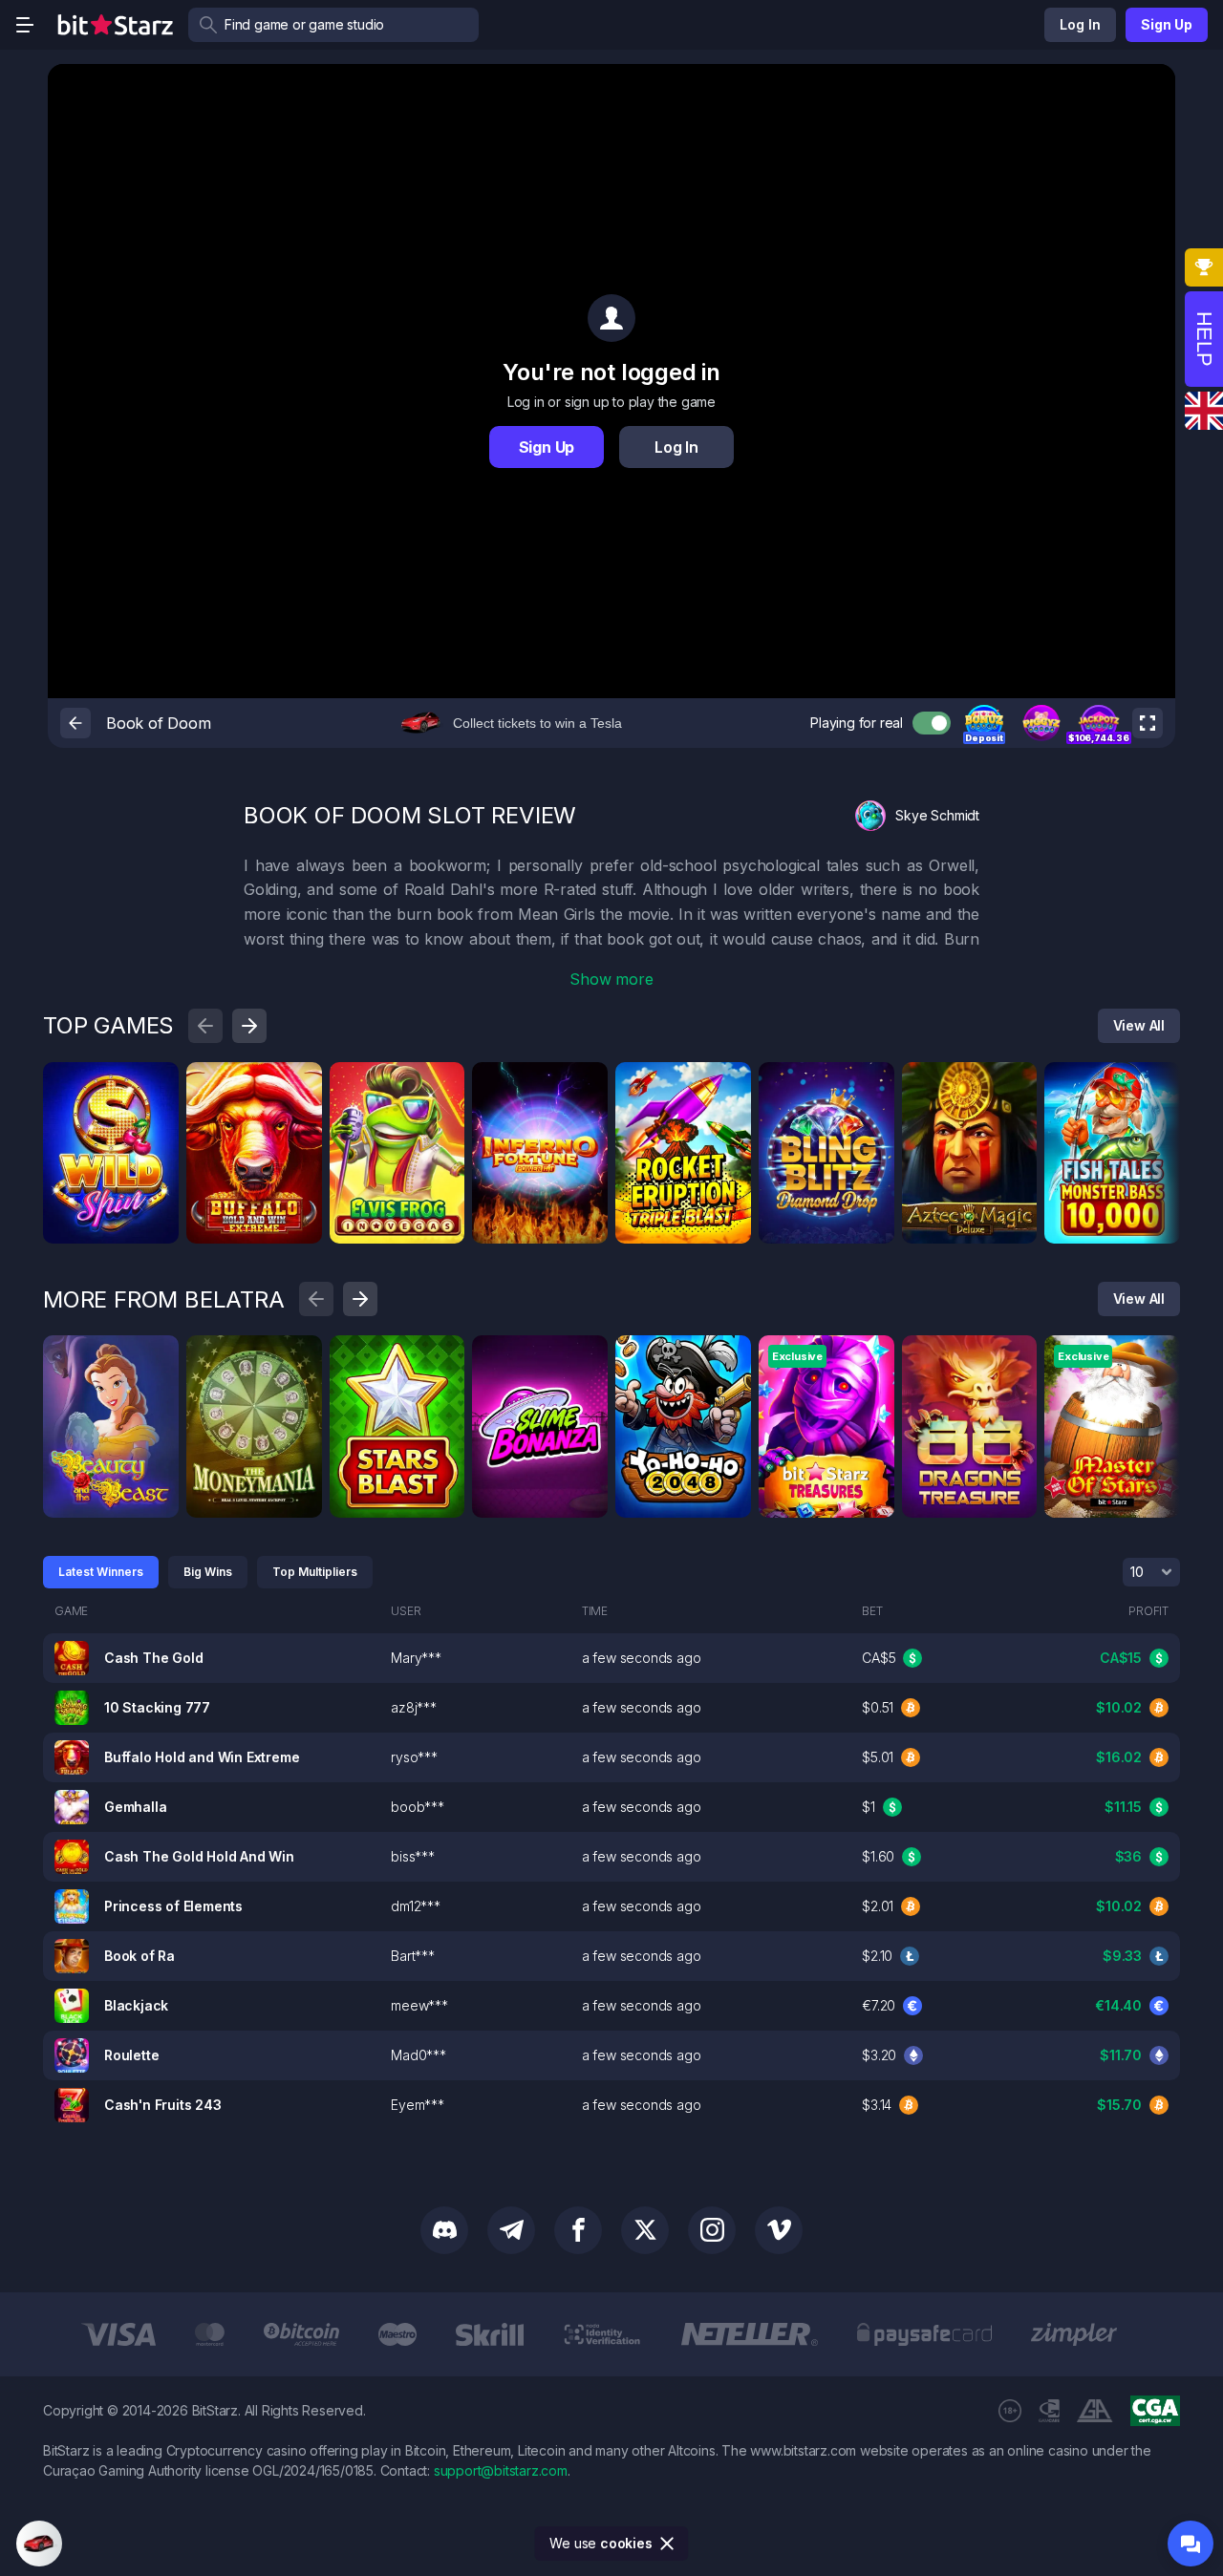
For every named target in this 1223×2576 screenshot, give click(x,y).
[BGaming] (443, 1083)
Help (1204, 339)
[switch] (932, 723)
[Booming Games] (301, 1083)
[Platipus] (158, 1083)
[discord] (444, 2230)
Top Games (108, 1025)
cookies (626, 2543)
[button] (984, 723)
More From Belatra (164, 1299)
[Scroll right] (249, 1026)
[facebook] (578, 2230)
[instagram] (712, 2230)
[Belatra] (158, 1356)
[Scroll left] (205, 1026)
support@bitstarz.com (501, 2470)
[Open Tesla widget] (39, 2544)
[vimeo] (779, 2230)
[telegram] (511, 2230)
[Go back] (75, 723)
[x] (645, 2230)
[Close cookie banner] (668, 2544)
